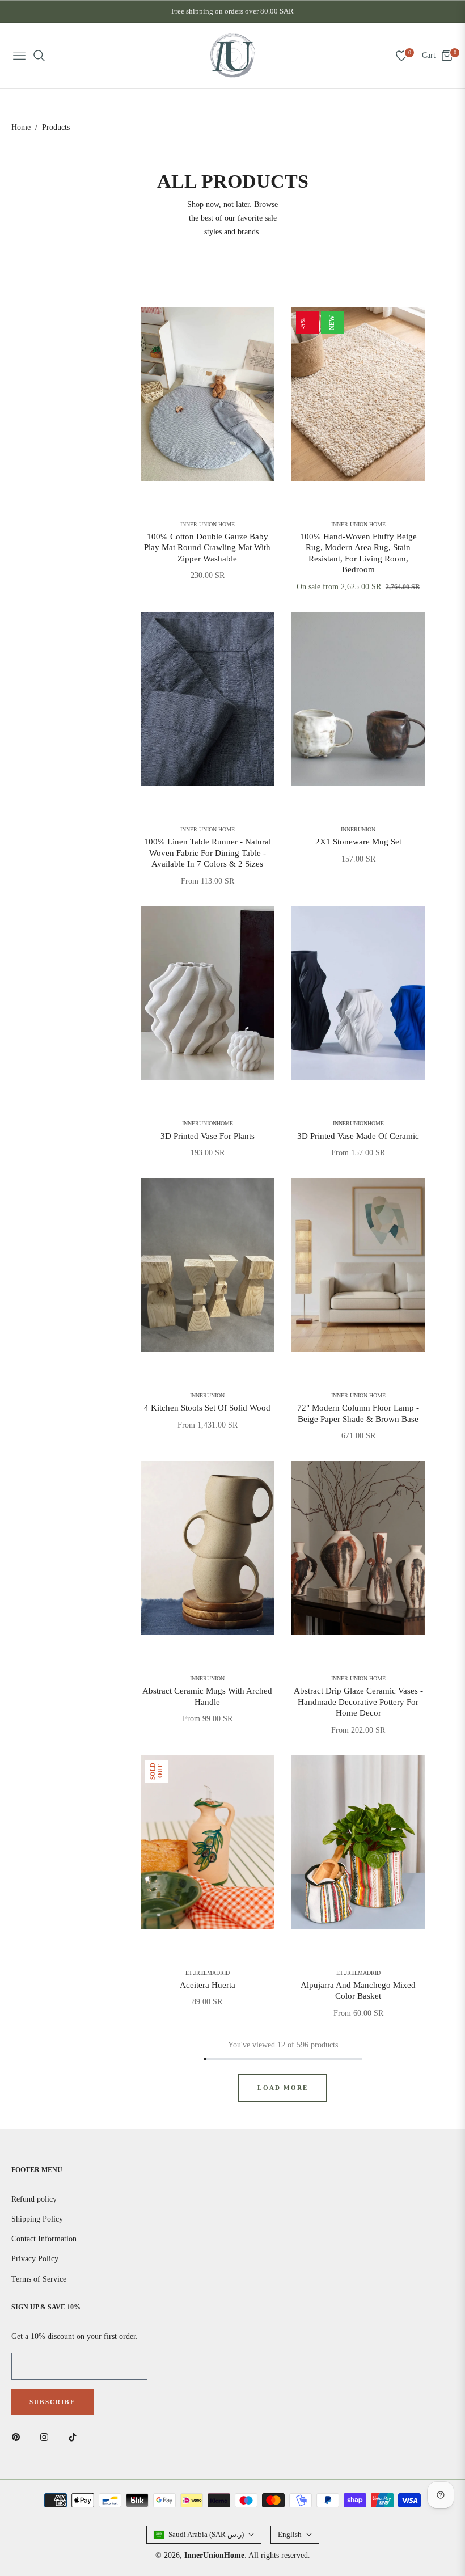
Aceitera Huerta (208, 1985)
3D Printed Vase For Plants (208, 1136)
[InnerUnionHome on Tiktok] (75, 2436)
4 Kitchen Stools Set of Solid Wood (207, 1408)
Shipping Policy (37, 2219)
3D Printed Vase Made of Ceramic (358, 1136)
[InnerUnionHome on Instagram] (47, 2436)
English (290, 2534)
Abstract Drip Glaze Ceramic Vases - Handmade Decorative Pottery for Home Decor (358, 1702)
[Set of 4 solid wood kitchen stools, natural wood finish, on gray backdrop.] (208, 1265)
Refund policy (34, 2199)
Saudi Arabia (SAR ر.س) (206, 2534)
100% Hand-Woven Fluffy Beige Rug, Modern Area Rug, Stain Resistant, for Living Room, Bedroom (358, 553)
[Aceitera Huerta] (208, 1842)
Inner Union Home (208, 525)
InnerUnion (358, 830)
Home (21, 127)
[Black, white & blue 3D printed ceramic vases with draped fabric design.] (358, 993)
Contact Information (44, 2239)
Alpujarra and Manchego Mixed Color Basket (358, 1991)
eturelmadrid (208, 1973)
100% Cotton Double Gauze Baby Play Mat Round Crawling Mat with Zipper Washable (207, 548)
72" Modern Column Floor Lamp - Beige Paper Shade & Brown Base (358, 1413)
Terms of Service (39, 2279)
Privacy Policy (35, 2259)
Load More (283, 2088)
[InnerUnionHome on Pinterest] (19, 2436)
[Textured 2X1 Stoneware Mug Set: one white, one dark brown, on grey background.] (358, 699)
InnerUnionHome (208, 1124)
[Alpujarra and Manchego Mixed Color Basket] (358, 1842)
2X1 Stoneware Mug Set (358, 842)
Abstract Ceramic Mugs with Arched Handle (207, 1696)
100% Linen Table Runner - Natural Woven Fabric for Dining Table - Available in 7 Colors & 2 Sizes (208, 853)
